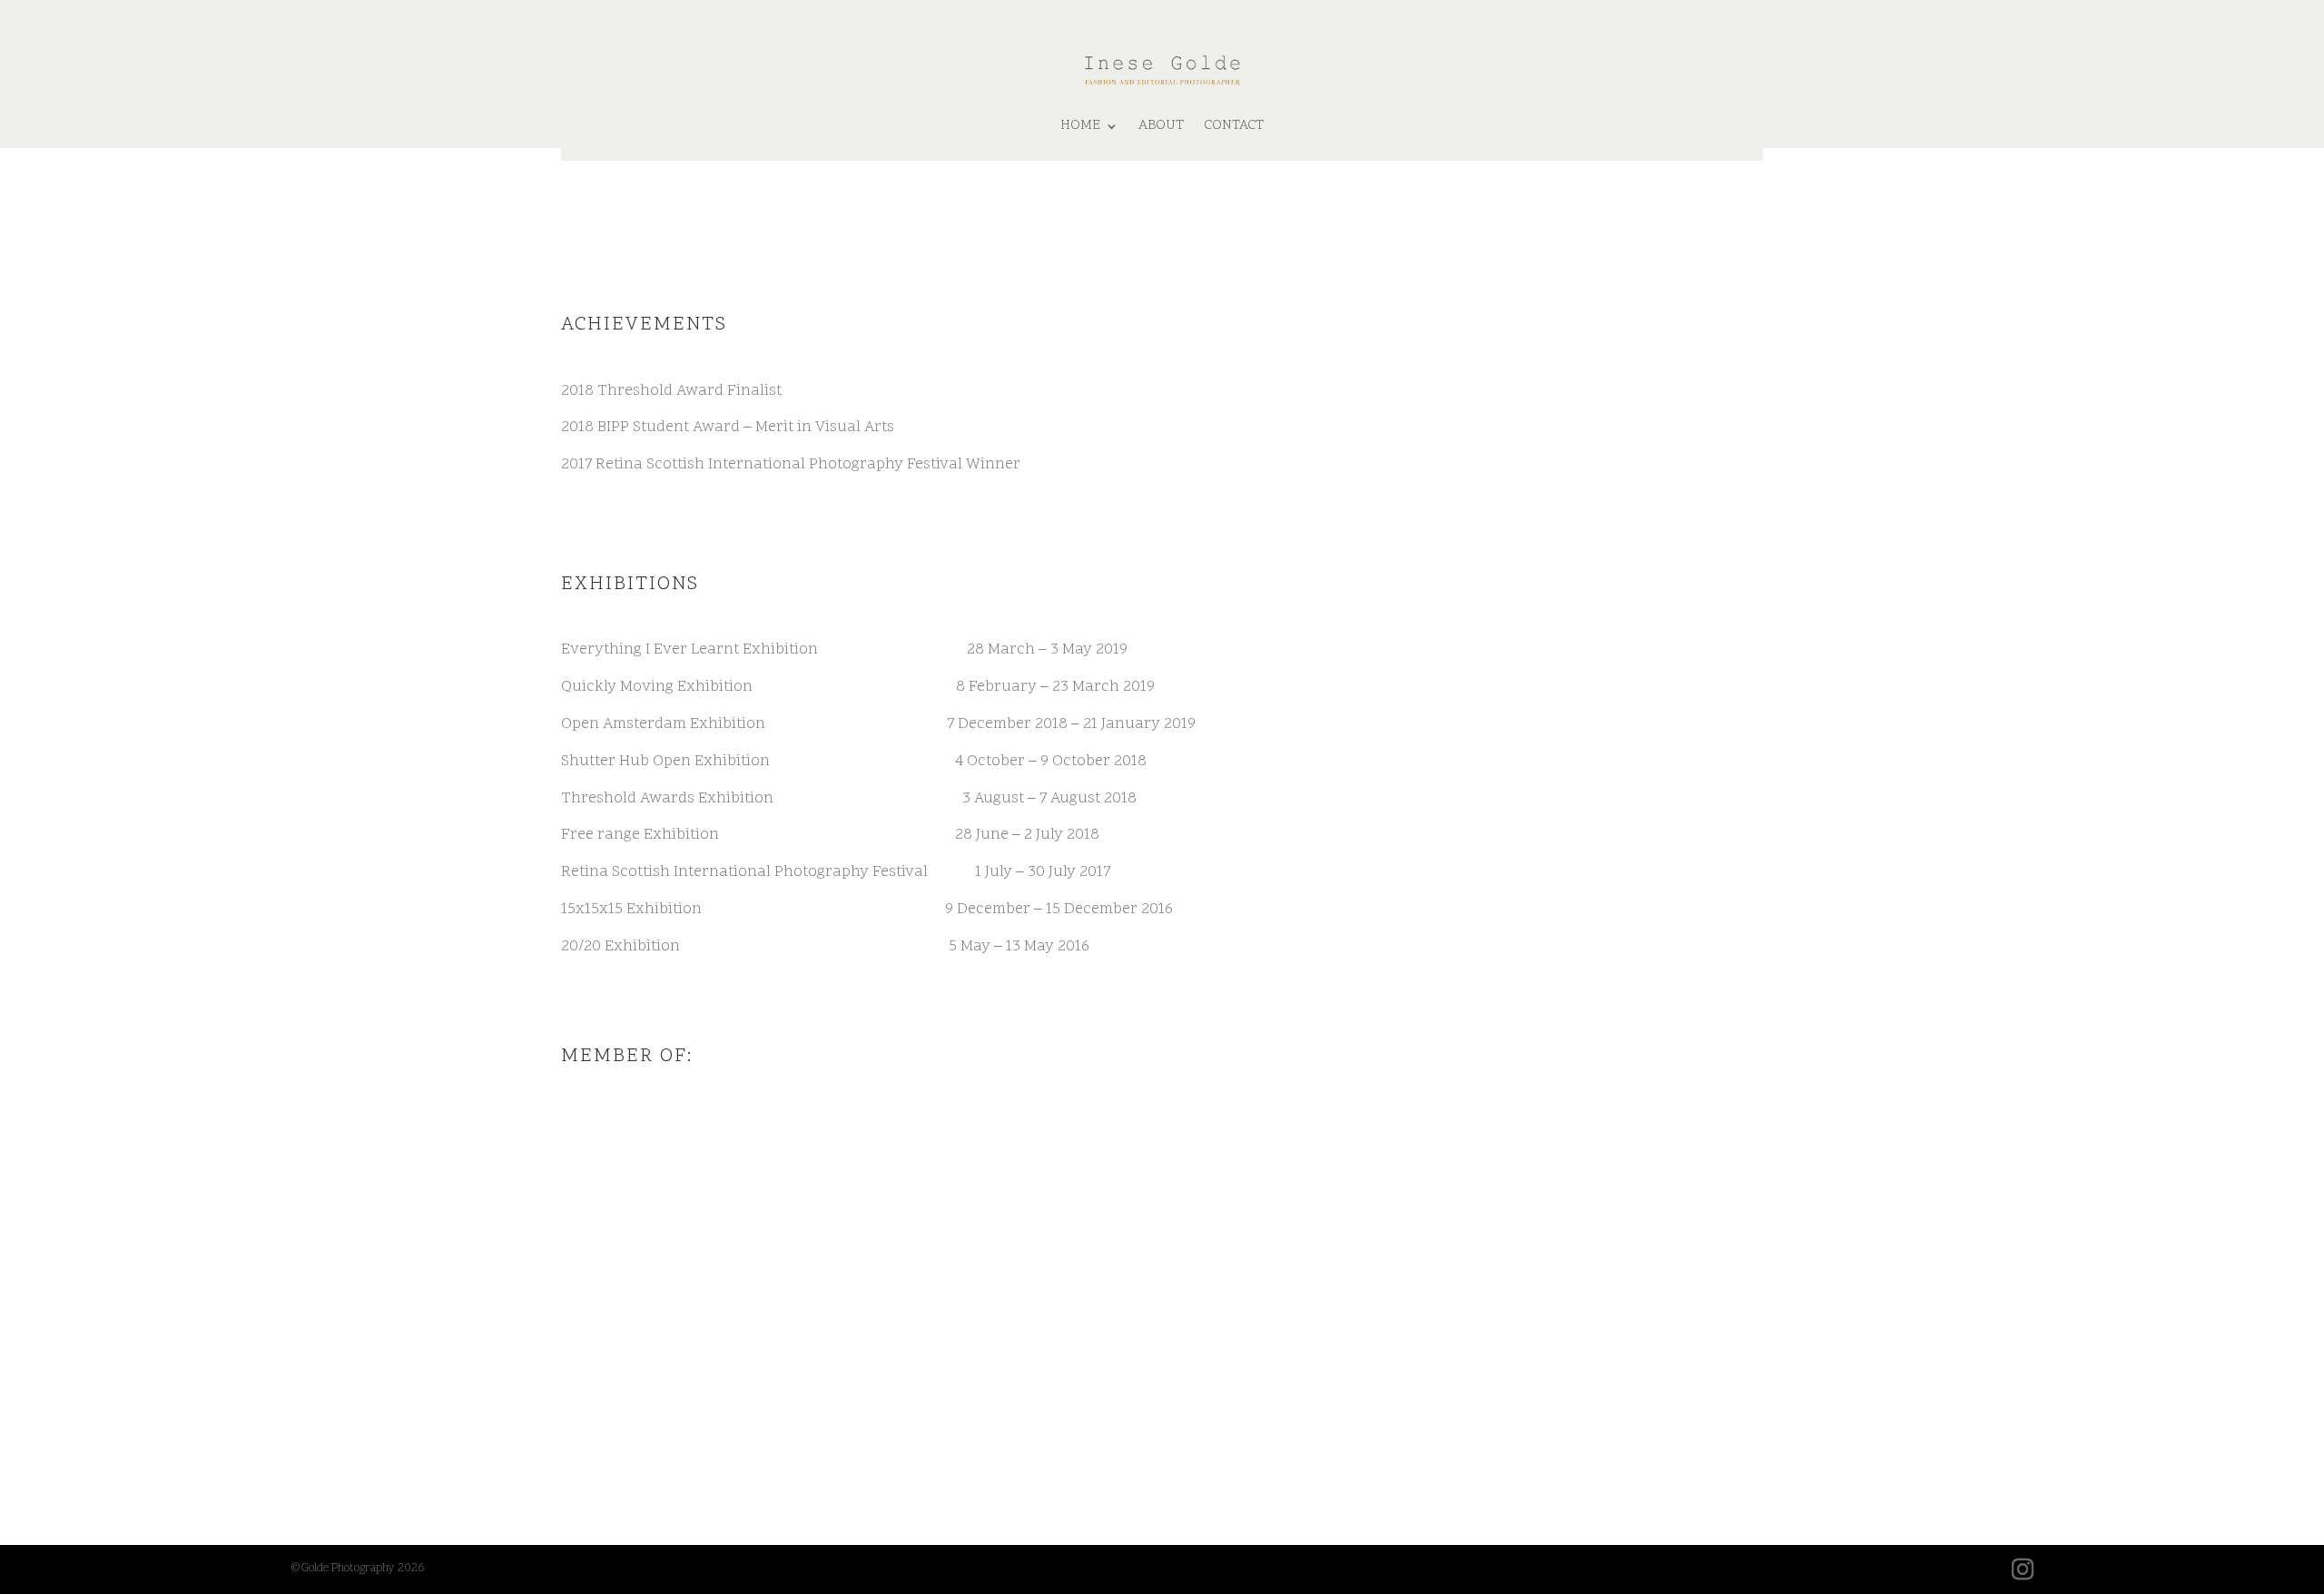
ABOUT (1161, 126)
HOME (1080, 126)
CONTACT (1234, 126)
